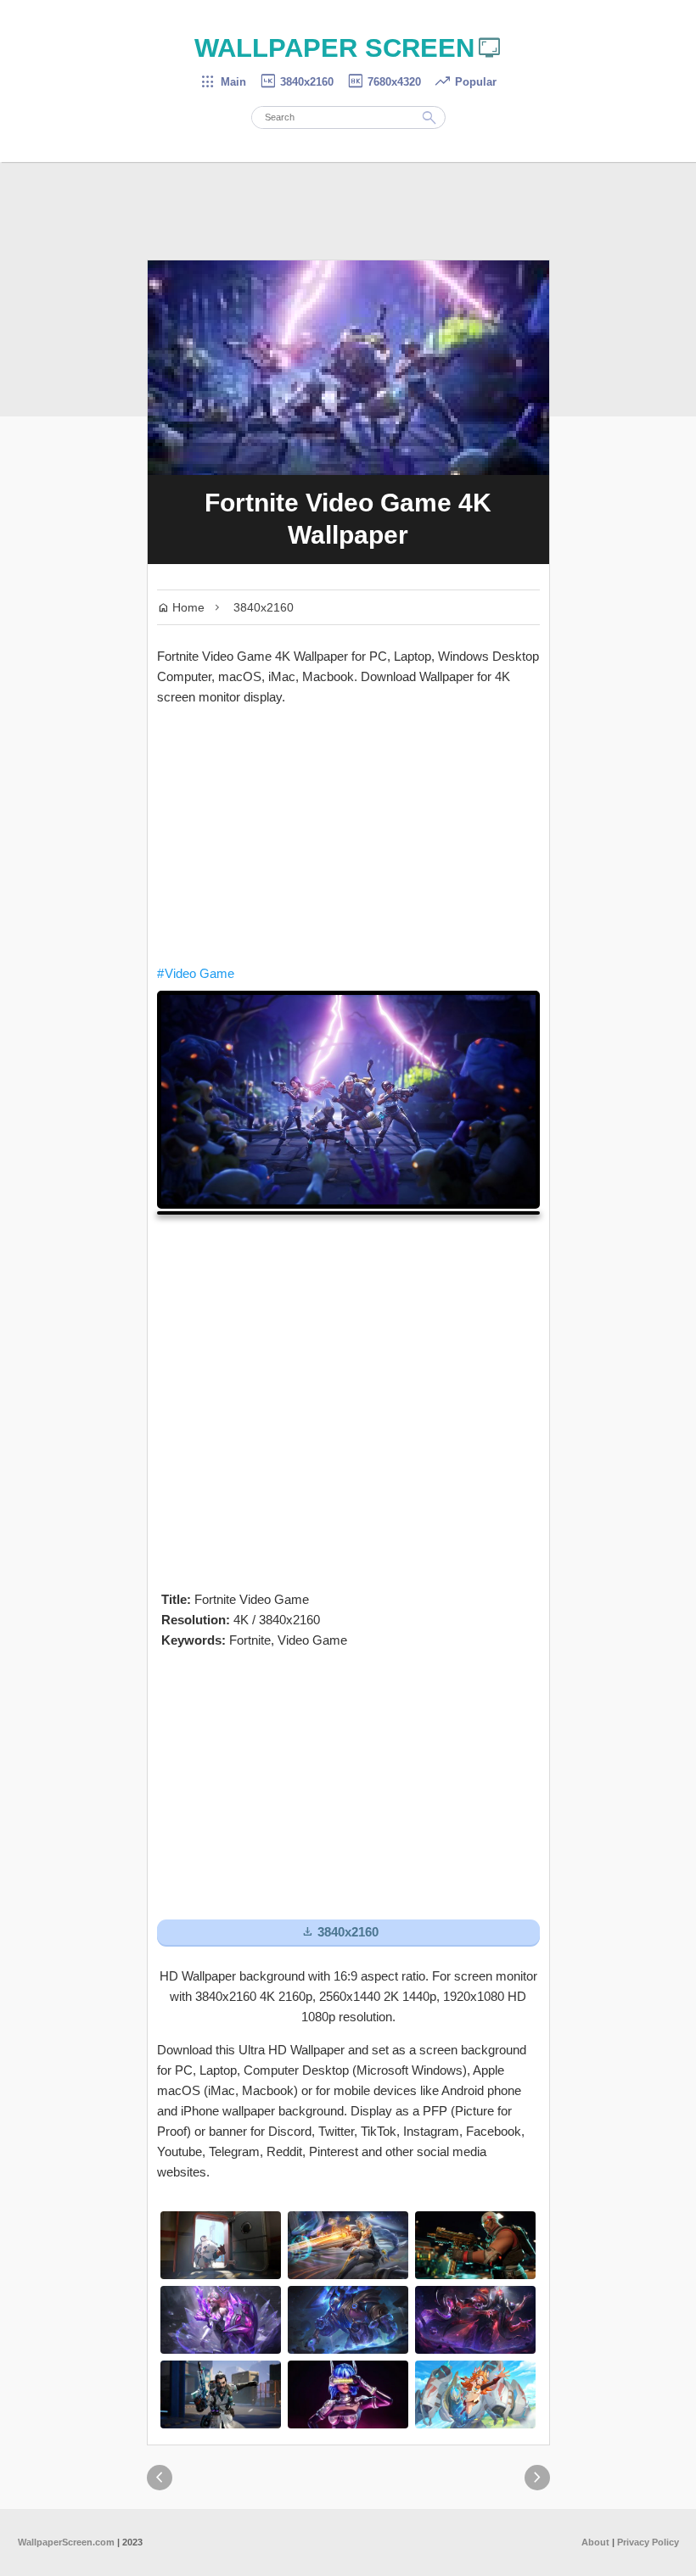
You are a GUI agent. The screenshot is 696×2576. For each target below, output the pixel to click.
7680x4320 (384, 82)
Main (223, 82)
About (595, 2542)
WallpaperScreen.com (66, 2542)
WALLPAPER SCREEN (348, 48)
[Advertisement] (348, 835)
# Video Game (196, 973)
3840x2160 (296, 82)
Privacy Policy (648, 2542)
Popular (465, 82)
